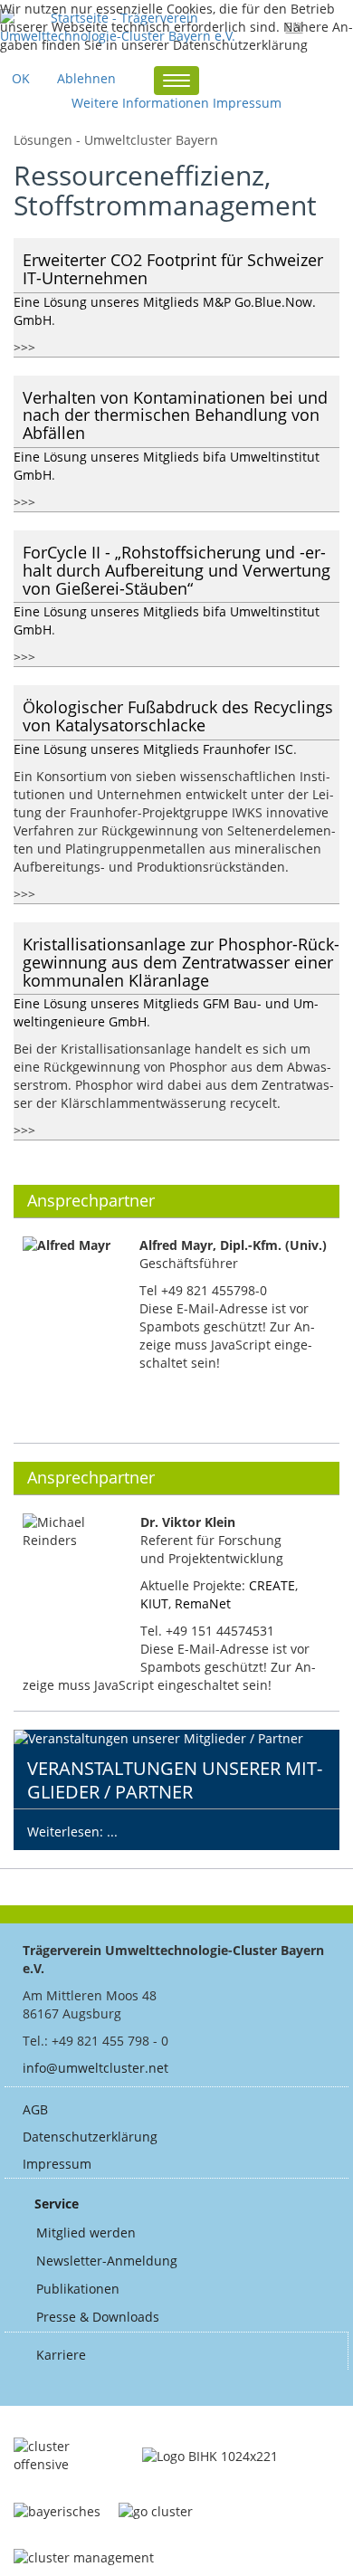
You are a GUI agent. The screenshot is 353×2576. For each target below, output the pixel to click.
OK (21, 78)
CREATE (272, 1585)
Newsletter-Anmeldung (107, 2261)
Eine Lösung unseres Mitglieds (108, 302)
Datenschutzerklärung (90, 2137)
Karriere (61, 2355)
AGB (35, 2109)
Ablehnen (86, 78)
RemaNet (203, 1603)
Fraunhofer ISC (248, 749)
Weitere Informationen (140, 103)
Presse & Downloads (98, 2317)
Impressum (57, 2164)
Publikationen (78, 2289)
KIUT (154, 1603)
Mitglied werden (86, 2233)
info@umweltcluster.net (95, 2068)
